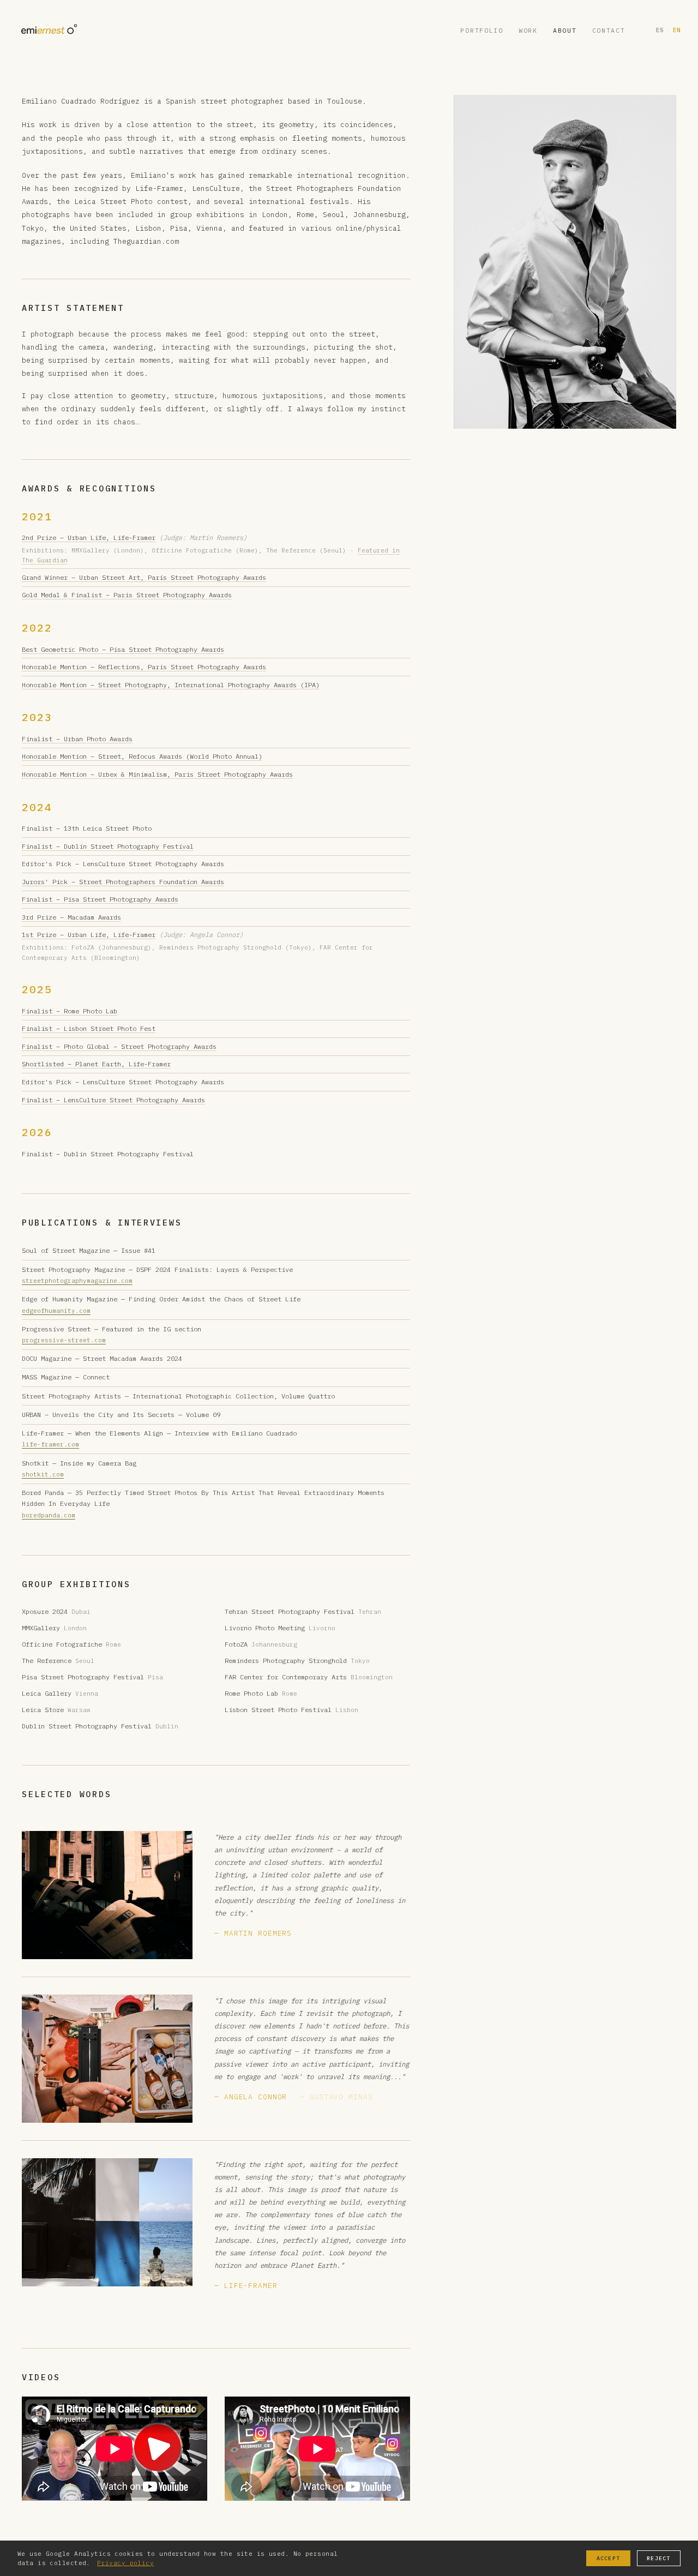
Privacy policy (125, 2563)
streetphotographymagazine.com (77, 1281)
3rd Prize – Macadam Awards (71, 917)
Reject (658, 2558)
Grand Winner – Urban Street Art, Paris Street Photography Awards (144, 577)
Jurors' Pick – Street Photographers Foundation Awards (123, 882)
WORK (528, 30)
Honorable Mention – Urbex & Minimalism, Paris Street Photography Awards (157, 774)
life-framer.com (50, 1444)
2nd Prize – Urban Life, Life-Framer (89, 538)
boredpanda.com (49, 1515)
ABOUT (565, 30)
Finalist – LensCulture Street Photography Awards (113, 1100)
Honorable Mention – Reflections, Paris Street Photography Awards (144, 667)
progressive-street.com (64, 1340)
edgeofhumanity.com (56, 1311)
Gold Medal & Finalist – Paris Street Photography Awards (127, 595)
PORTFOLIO (482, 30)
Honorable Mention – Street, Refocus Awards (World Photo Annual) (142, 756)
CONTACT (609, 30)
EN (677, 30)
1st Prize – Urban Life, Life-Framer (89, 935)
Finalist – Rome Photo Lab (70, 1011)
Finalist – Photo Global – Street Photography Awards (119, 1046)
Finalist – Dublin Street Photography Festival (108, 846)
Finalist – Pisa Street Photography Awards (100, 899)
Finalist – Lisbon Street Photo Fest (89, 1028)
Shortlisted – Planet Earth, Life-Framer (96, 1064)
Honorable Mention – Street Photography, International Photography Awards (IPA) (171, 685)
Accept (608, 2558)
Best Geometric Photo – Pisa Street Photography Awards (123, 649)
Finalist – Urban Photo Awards (77, 739)
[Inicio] (48, 30)
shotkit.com (43, 1474)
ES (660, 30)
